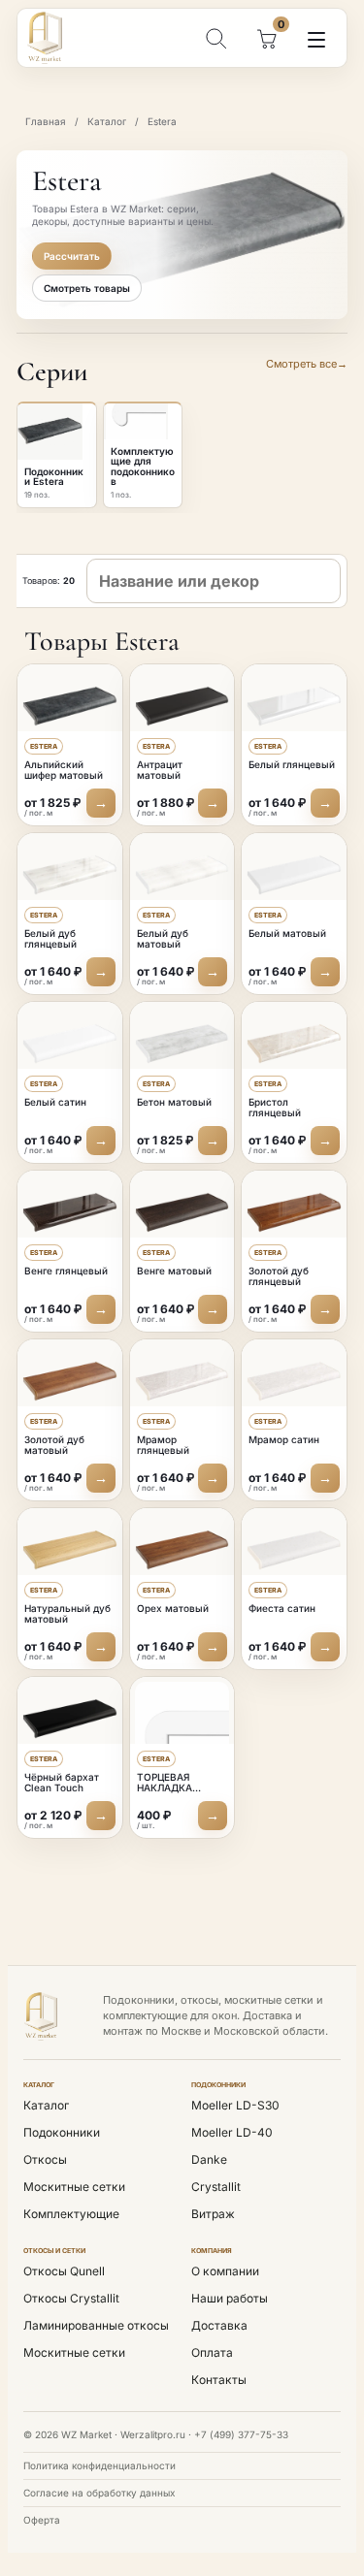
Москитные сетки (74, 2187)
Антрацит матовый (160, 770)
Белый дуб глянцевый (50, 939)
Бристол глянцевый (275, 1108)
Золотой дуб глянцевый (279, 1276)
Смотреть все (307, 364)
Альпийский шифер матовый (64, 770)
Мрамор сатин (284, 1439)
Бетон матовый (174, 1102)
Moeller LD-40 (232, 2132)
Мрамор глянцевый (163, 1445)
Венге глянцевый (66, 1271)
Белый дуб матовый (163, 939)
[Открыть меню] (316, 40)
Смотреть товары (87, 288)
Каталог (107, 121)
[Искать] (215, 38)
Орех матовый (173, 1608)
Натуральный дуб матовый (67, 1614)
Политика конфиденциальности (99, 2465)
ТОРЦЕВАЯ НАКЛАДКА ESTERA (165, 1788)
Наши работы (230, 2298)
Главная (46, 121)
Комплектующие (71, 2214)
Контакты (219, 2380)
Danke (209, 2159)
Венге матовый (174, 1271)
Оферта (42, 2520)
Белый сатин (55, 1102)
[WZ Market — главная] (58, 38)
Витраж (213, 2214)
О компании (225, 2271)
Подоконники (62, 2132)
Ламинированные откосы (96, 2325)
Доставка (219, 2325)
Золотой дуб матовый (54, 1445)
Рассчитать (72, 256)
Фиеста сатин (282, 1608)
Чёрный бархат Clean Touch (62, 1783)
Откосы (45, 2159)
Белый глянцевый (292, 764)
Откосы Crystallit (71, 2298)
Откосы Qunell (64, 2271)
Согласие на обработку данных (99, 2493)
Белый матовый (287, 933)
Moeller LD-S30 (235, 2105)
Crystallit (216, 2187)
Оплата (212, 2352)
